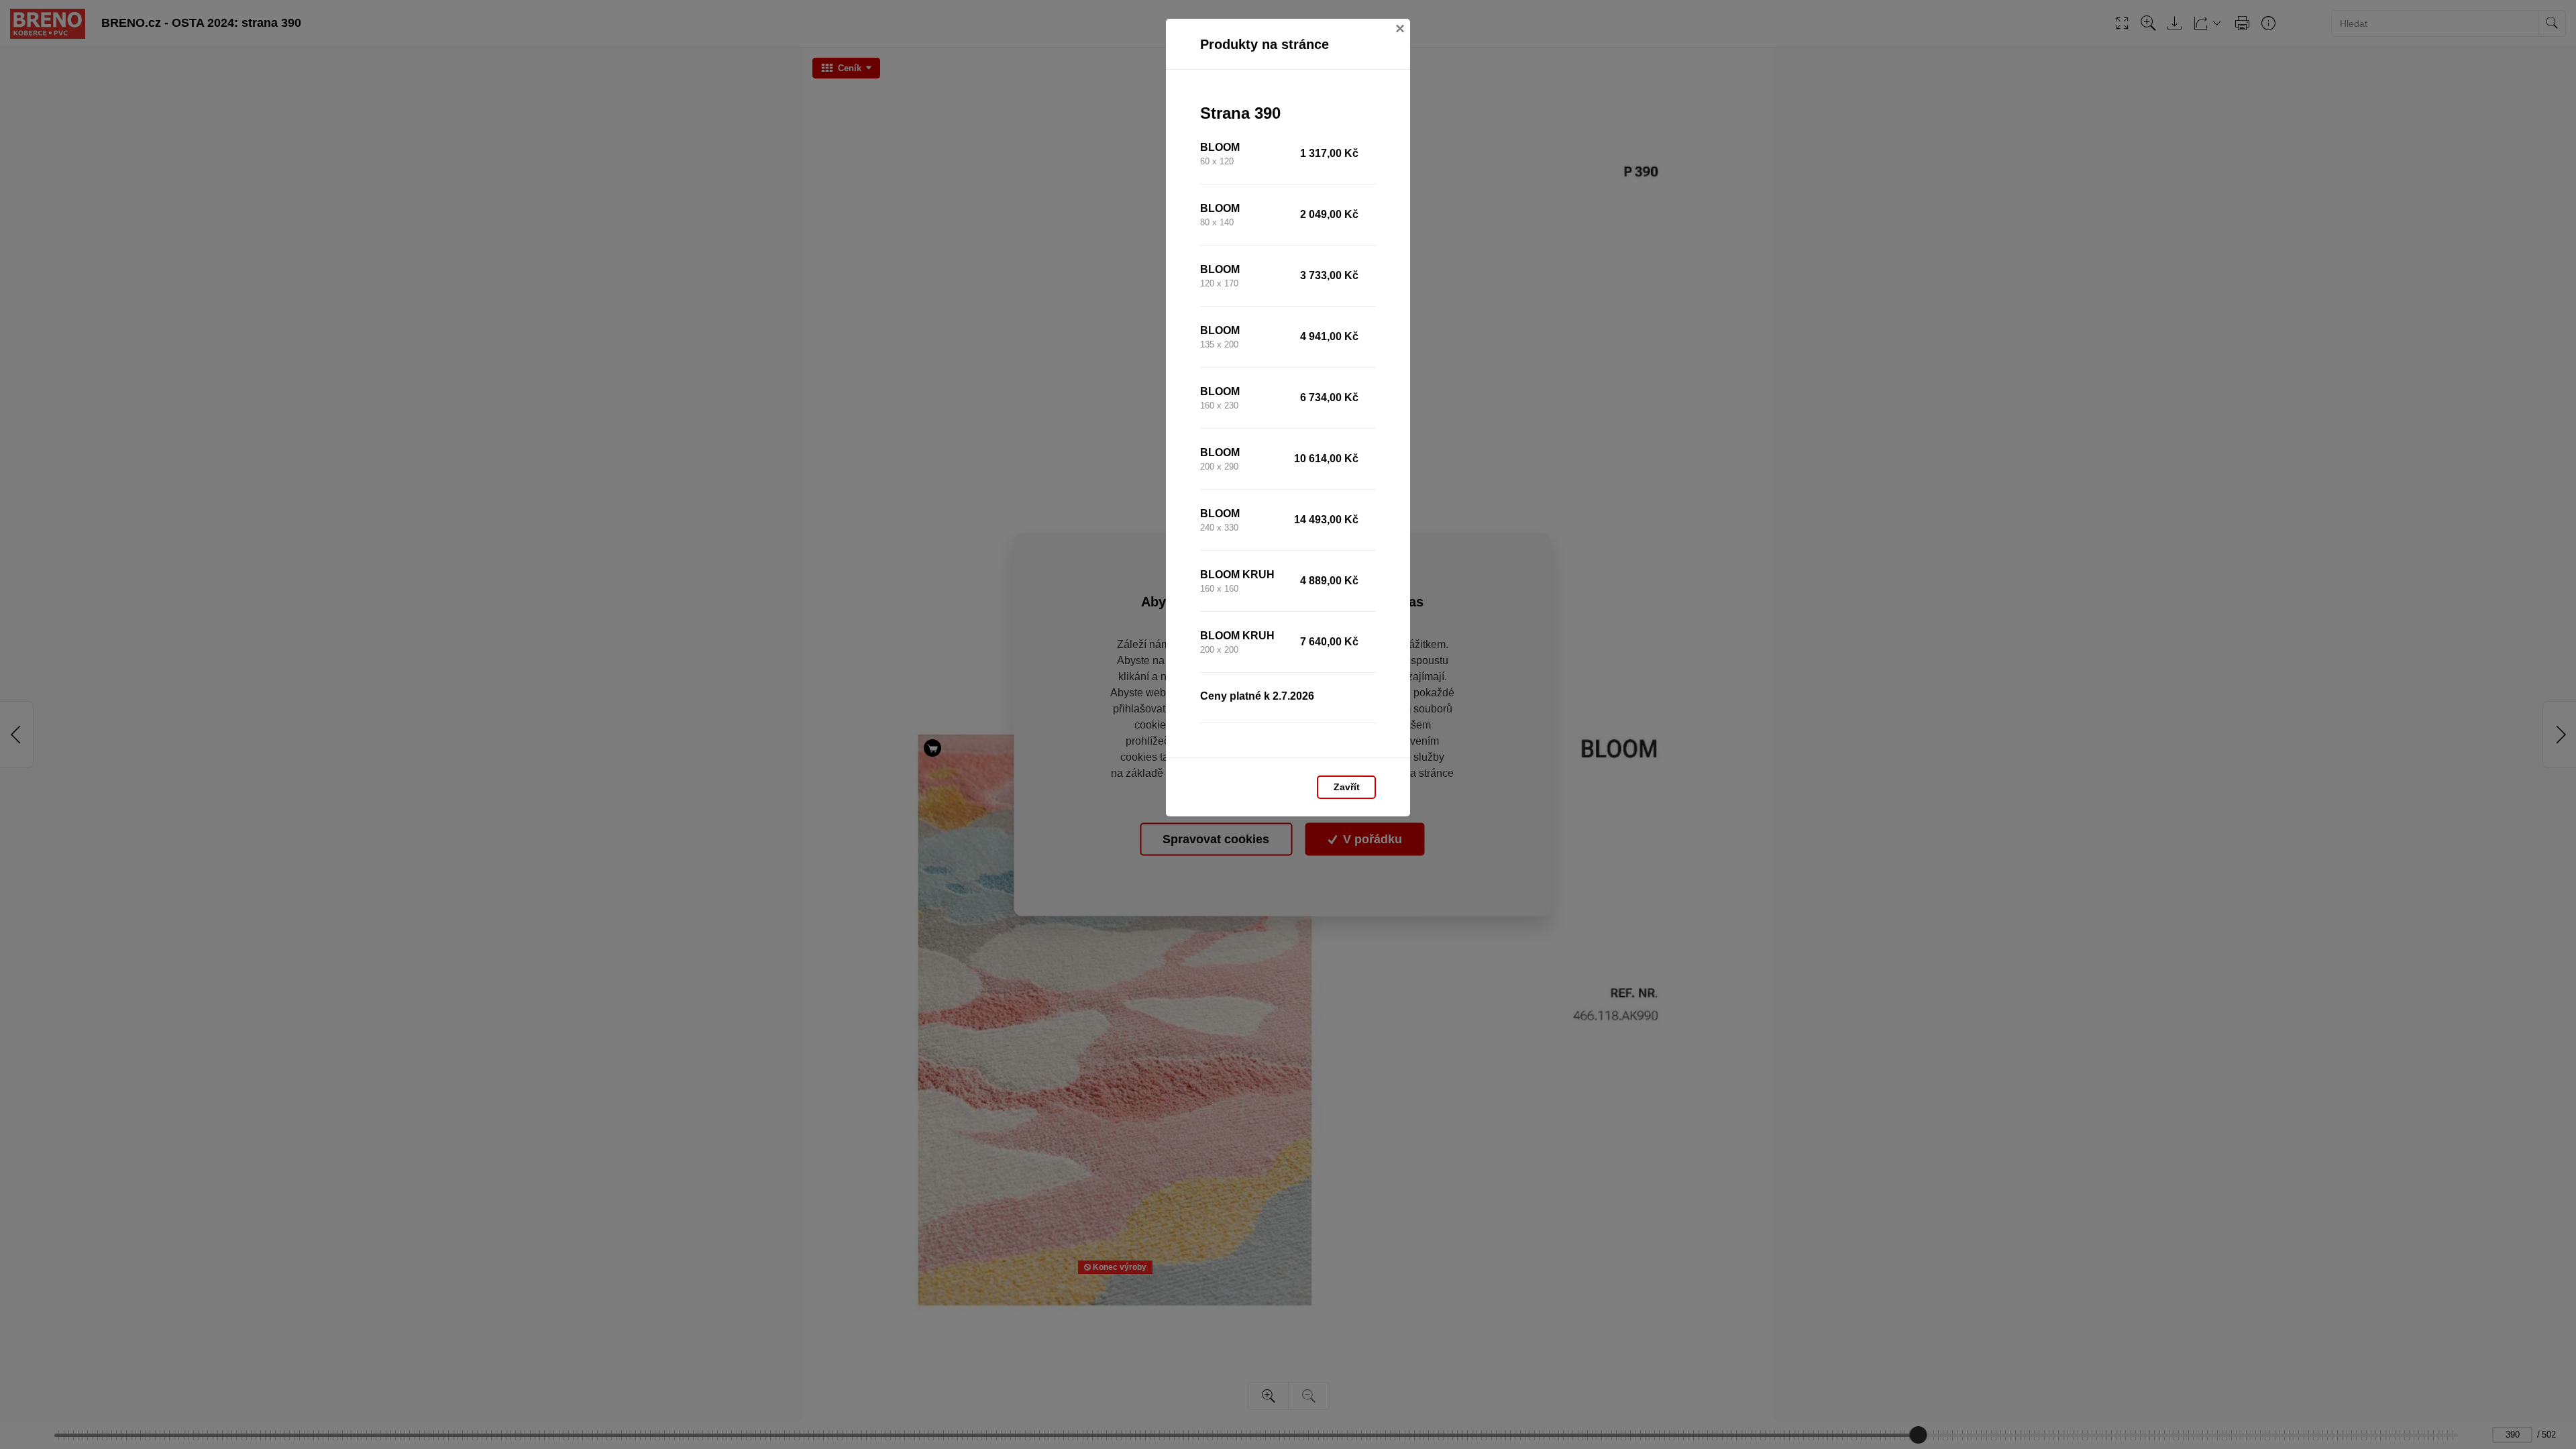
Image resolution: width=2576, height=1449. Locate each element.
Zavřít (1347, 787)
